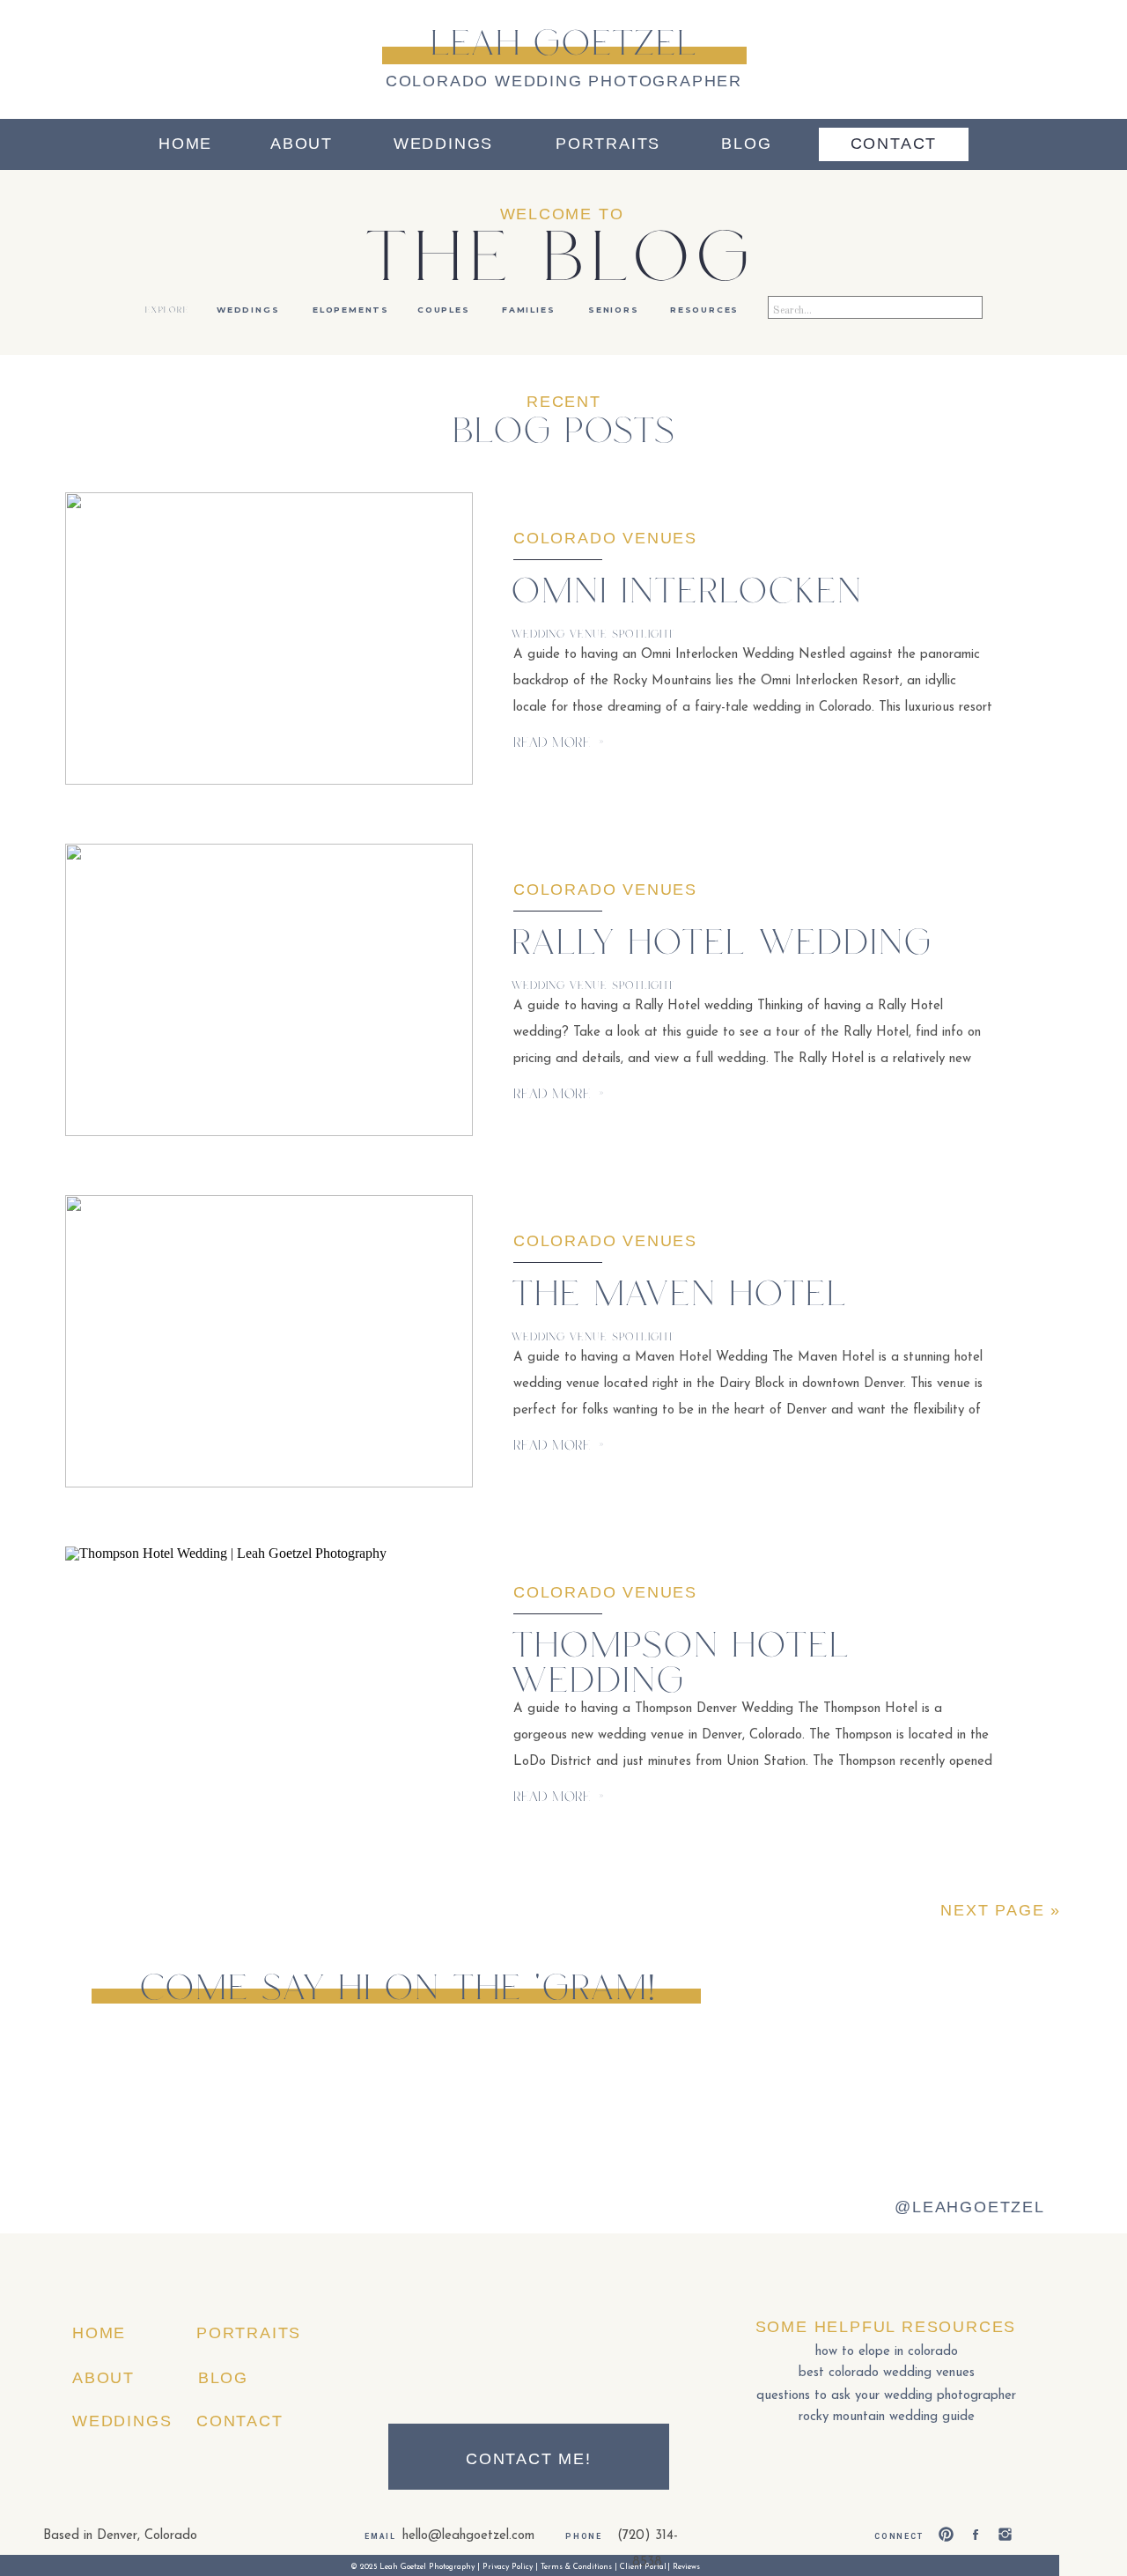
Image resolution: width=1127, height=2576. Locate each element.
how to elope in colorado (887, 2352)
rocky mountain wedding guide (887, 2417)
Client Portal (643, 2567)
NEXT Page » (1001, 1910)
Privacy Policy (508, 2567)
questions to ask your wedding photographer (886, 2396)
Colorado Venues (605, 538)
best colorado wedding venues (887, 2373)
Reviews (686, 2567)
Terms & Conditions (576, 2567)
